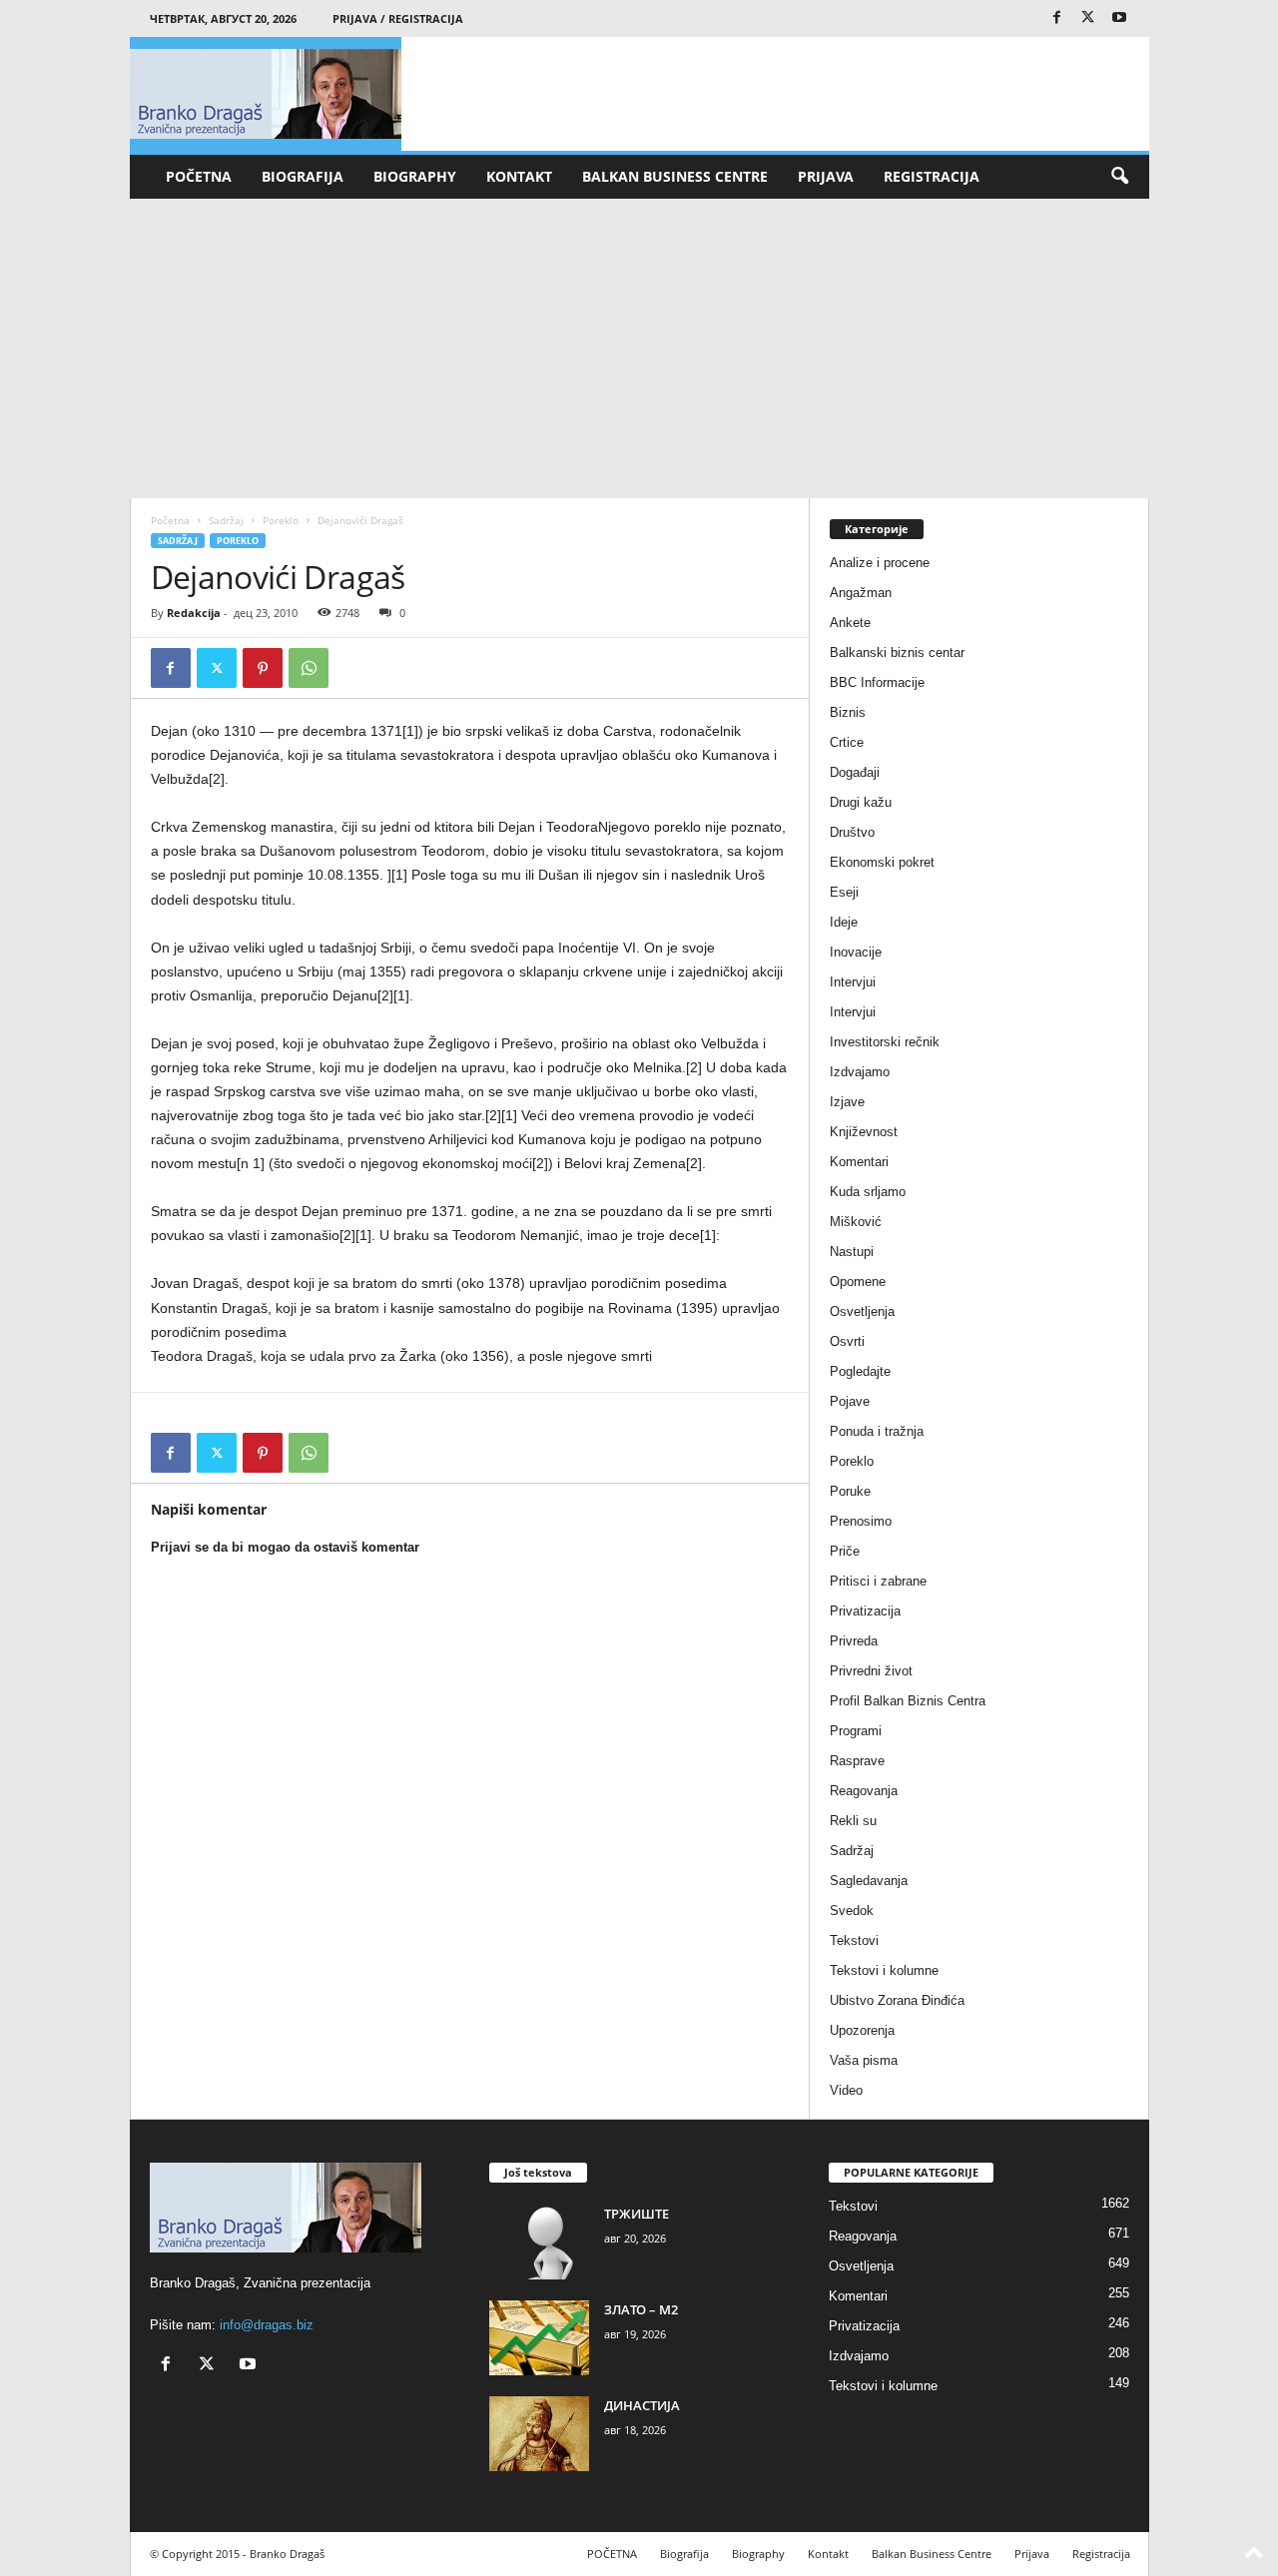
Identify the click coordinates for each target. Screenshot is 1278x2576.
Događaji (855, 772)
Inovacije (856, 952)
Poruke (850, 1491)
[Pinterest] (263, 668)
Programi (856, 1731)
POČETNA (199, 176)
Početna (170, 520)
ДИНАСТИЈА (642, 2405)
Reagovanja (864, 1791)
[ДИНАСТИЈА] (539, 2434)
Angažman (861, 593)
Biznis (848, 712)
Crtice (847, 742)
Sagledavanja (869, 1881)
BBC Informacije (877, 682)
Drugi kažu (861, 802)
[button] (1119, 177)
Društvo (852, 832)
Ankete (850, 623)
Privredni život (871, 1671)
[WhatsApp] (309, 668)
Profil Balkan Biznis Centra (908, 1701)
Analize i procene (880, 563)
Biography (415, 176)
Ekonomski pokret (882, 862)
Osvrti (847, 1341)
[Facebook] (1057, 18)
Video (846, 2090)
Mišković (856, 1222)
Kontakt (519, 176)
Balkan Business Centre (675, 176)
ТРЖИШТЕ (637, 2214)
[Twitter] (1088, 18)
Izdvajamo (860, 1072)
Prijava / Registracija (398, 18)
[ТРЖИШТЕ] (539, 2242)
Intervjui (853, 982)
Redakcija (194, 613)
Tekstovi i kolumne (884, 1970)
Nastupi (852, 1252)
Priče (845, 1551)
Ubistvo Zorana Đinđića (897, 2000)
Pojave (850, 1401)
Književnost (864, 1132)
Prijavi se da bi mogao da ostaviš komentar (285, 1547)
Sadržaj (226, 520)
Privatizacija (865, 1611)
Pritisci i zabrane (878, 1581)
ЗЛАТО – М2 (641, 2309)
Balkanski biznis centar (897, 652)
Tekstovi (854, 1940)
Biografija (303, 176)
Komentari (859, 1162)
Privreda (854, 1641)
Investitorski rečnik (885, 1042)
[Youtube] (1119, 18)
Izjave (847, 1102)
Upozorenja (862, 2030)
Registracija (932, 176)
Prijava (826, 176)
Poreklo (281, 520)
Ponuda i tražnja (877, 1431)
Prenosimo (861, 1521)
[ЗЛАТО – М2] (539, 2338)
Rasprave (857, 1761)
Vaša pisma (864, 2060)
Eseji (844, 892)
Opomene (858, 1282)
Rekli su (853, 1821)
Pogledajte (860, 1371)
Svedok (852, 1911)
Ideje (844, 922)
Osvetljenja (862, 1311)
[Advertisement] (639, 348)
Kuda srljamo (868, 1192)
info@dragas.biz (267, 2325)
